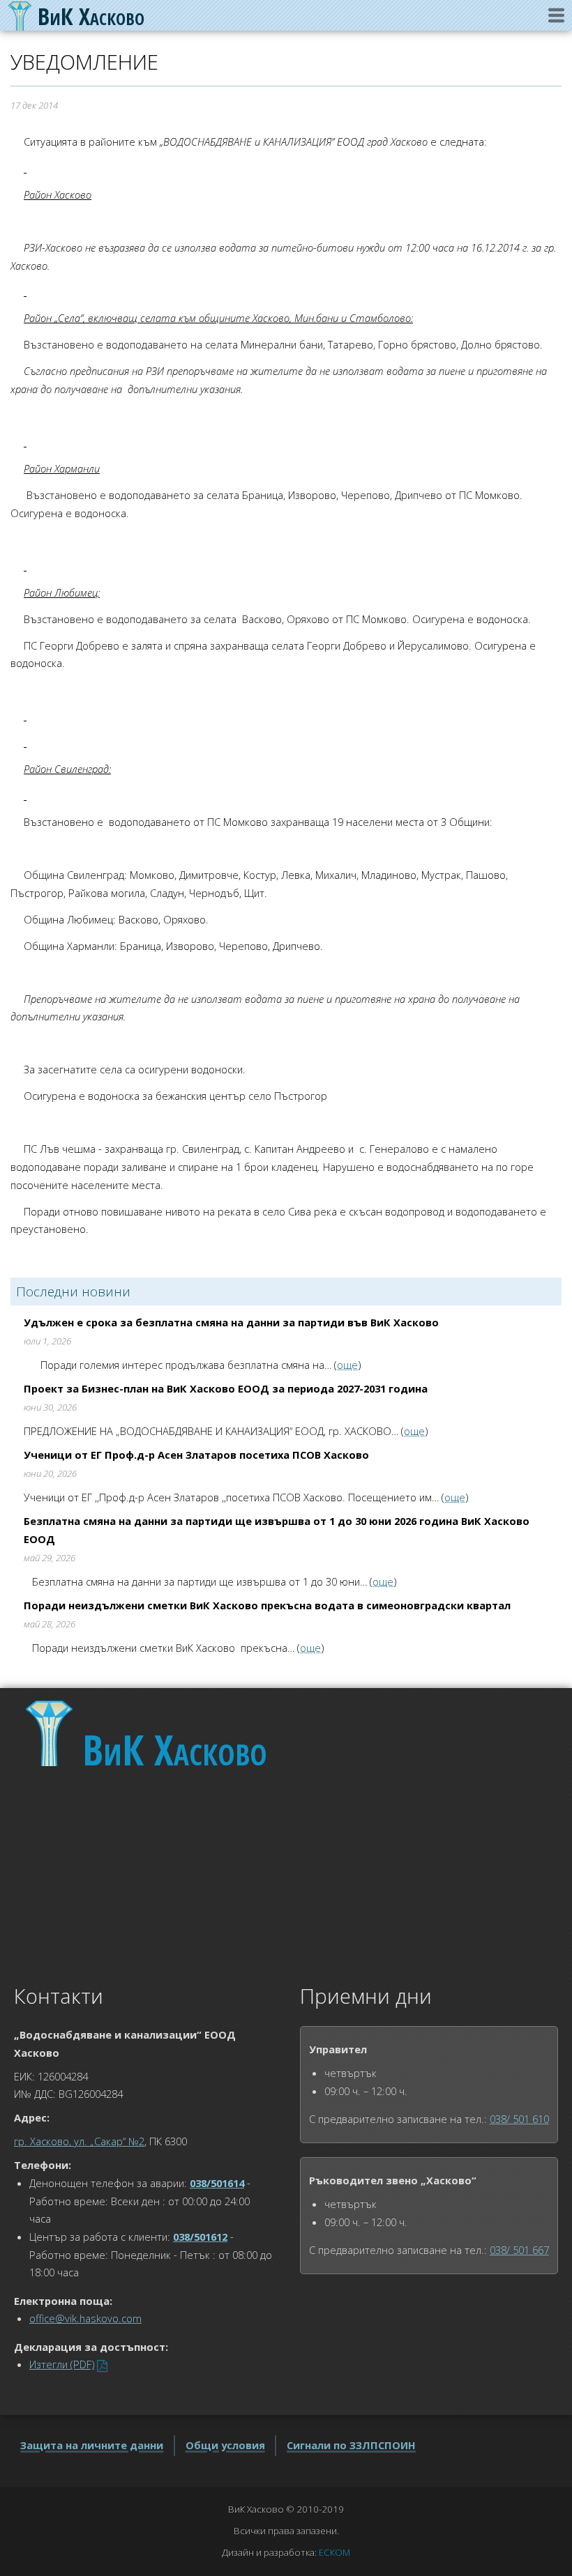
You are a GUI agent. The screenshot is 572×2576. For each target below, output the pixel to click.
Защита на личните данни (92, 2445)
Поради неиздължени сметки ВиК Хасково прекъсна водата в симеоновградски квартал (267, 1605)
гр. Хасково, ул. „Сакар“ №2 (79, 2141)
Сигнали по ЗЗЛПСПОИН (351, 2445)
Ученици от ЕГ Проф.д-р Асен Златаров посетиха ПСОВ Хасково (196, 1455)
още (347, 1365)
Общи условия (225, 2445)
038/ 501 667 (519, 2250)
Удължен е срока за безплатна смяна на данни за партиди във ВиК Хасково (231, 1322)
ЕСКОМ (334, 2552)
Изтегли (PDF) (62, 2364)
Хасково (175, 1749)
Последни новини (73, 1291)
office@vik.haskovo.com (85, 2318)
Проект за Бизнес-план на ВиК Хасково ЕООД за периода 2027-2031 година (226, 1388)
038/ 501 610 (519, 2119)
